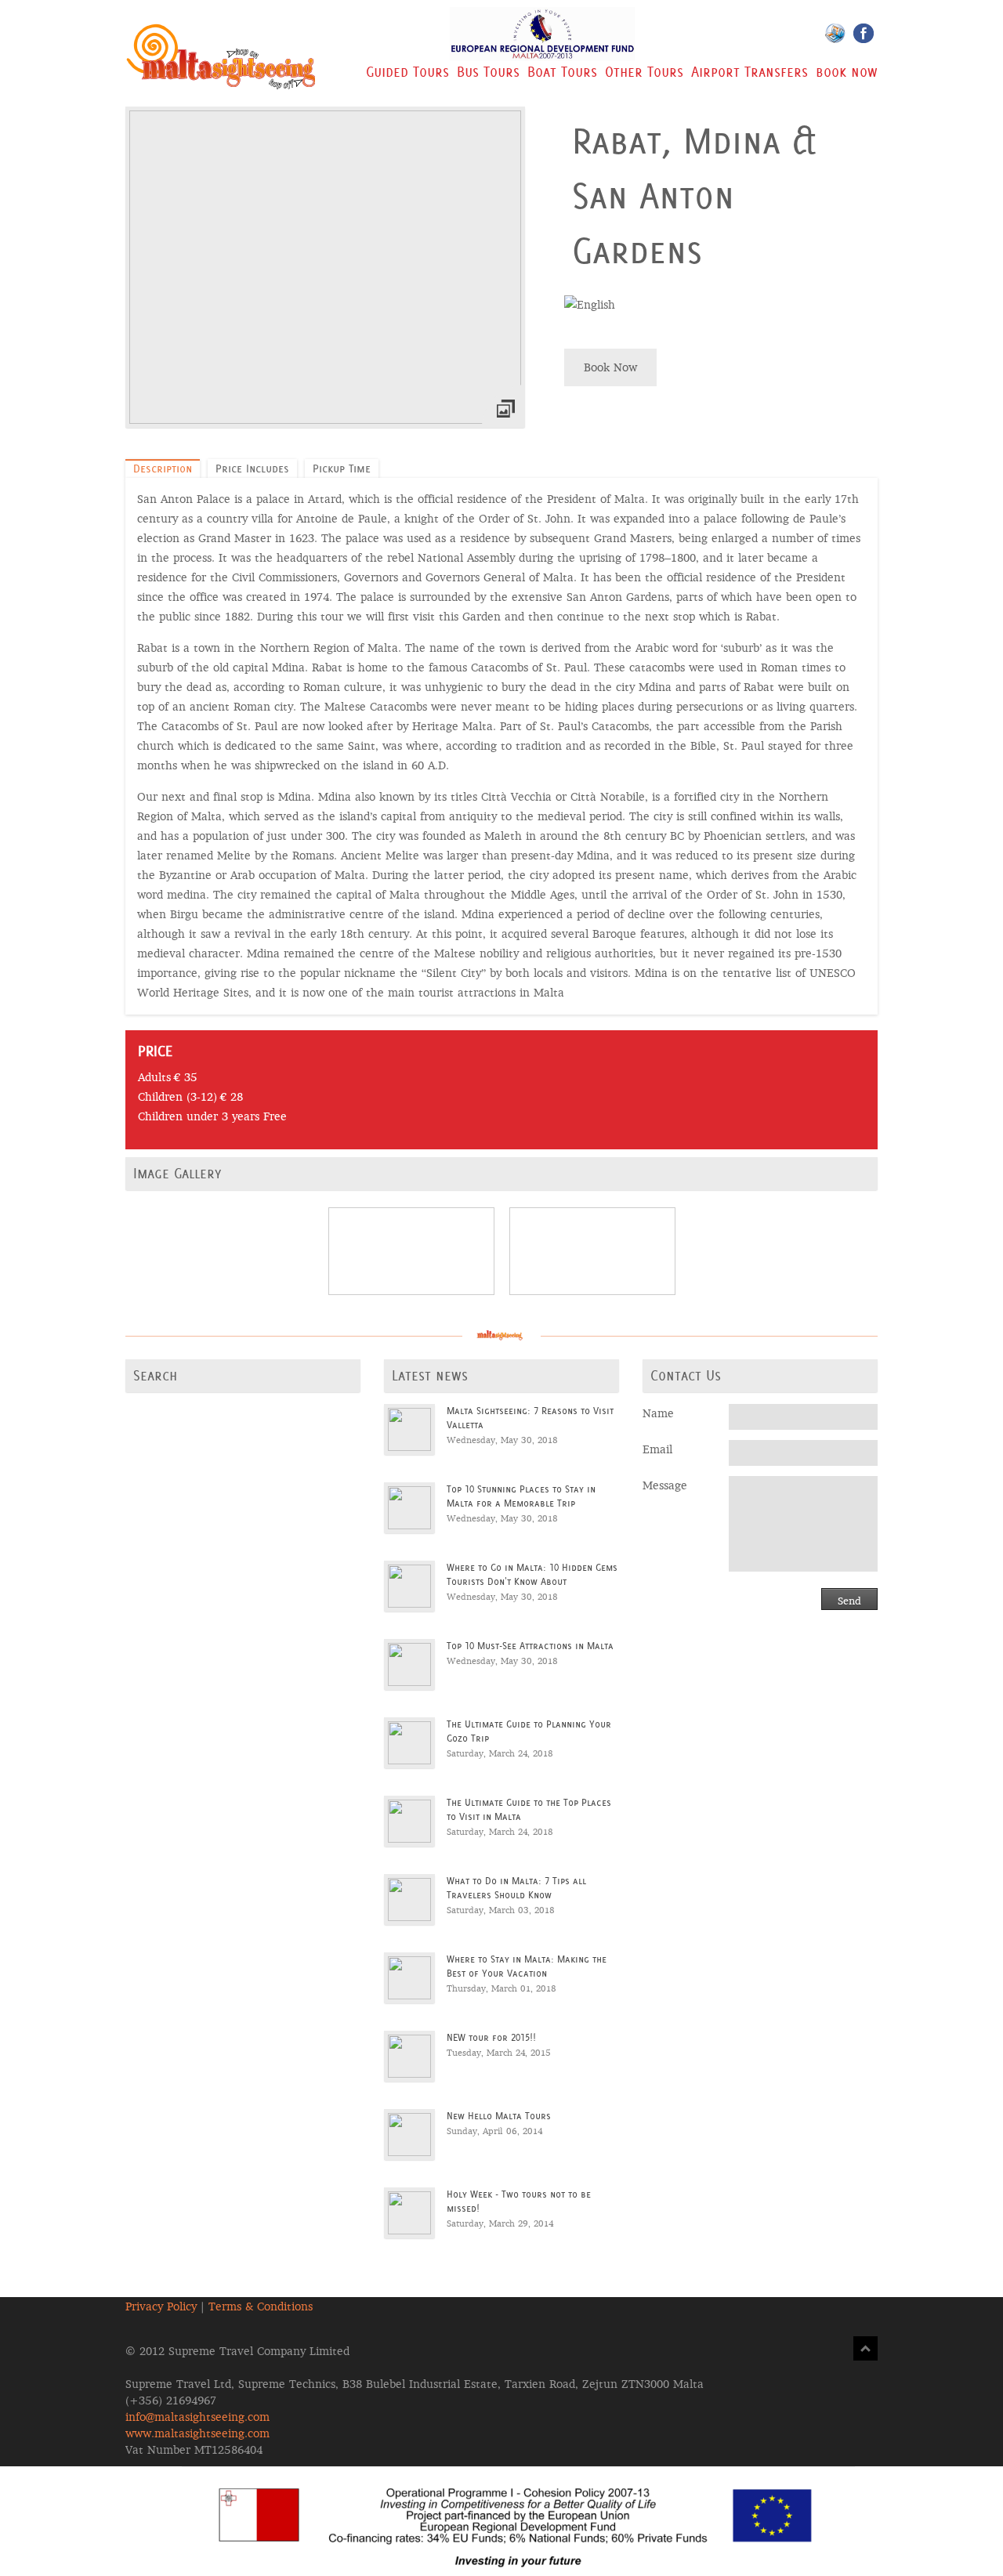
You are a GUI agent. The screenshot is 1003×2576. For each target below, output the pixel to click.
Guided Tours (407, 72)
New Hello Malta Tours (499, 2116)
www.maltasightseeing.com (197, 2433)
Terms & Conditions (261, 2306)
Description (163, 469)
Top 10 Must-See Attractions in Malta (530, 1646)
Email (657, 1449)
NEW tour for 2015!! (491, 2037)
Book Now (610, 367)
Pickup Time (342, 469)
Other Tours (644, 72)
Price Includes (252, 469)
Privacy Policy (161, 2306)
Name (658, 1413)
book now (847, 72)
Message (665, 1485)
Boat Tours (562, 72)
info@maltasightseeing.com (197, 2417)
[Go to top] (865, 2348)
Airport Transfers (750, 72)
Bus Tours (488, 72)
